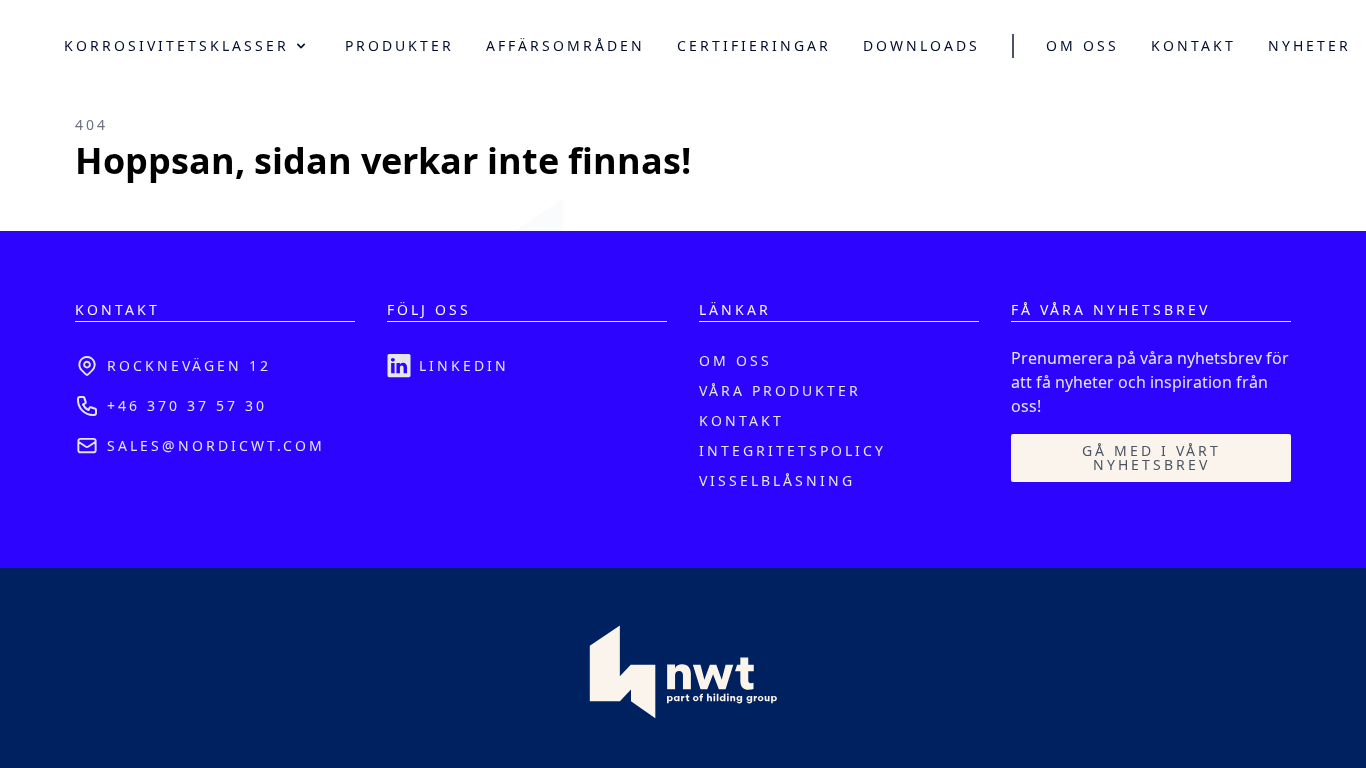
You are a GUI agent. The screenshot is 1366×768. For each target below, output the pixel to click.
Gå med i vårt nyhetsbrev (1151, 457)
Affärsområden (565, 46)
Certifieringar (754, 46)
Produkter (399, 46)
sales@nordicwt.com (216, 445)
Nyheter (1309, 46)
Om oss (1082, 46)
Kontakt (1193, 46)
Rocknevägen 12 (189, 365)
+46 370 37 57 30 (187, 405)
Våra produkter (780, 390)
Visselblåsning (777, 480)
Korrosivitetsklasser (176, 45)
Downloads (921, 46)
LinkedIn (464, 365)
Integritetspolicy (792, 450)
